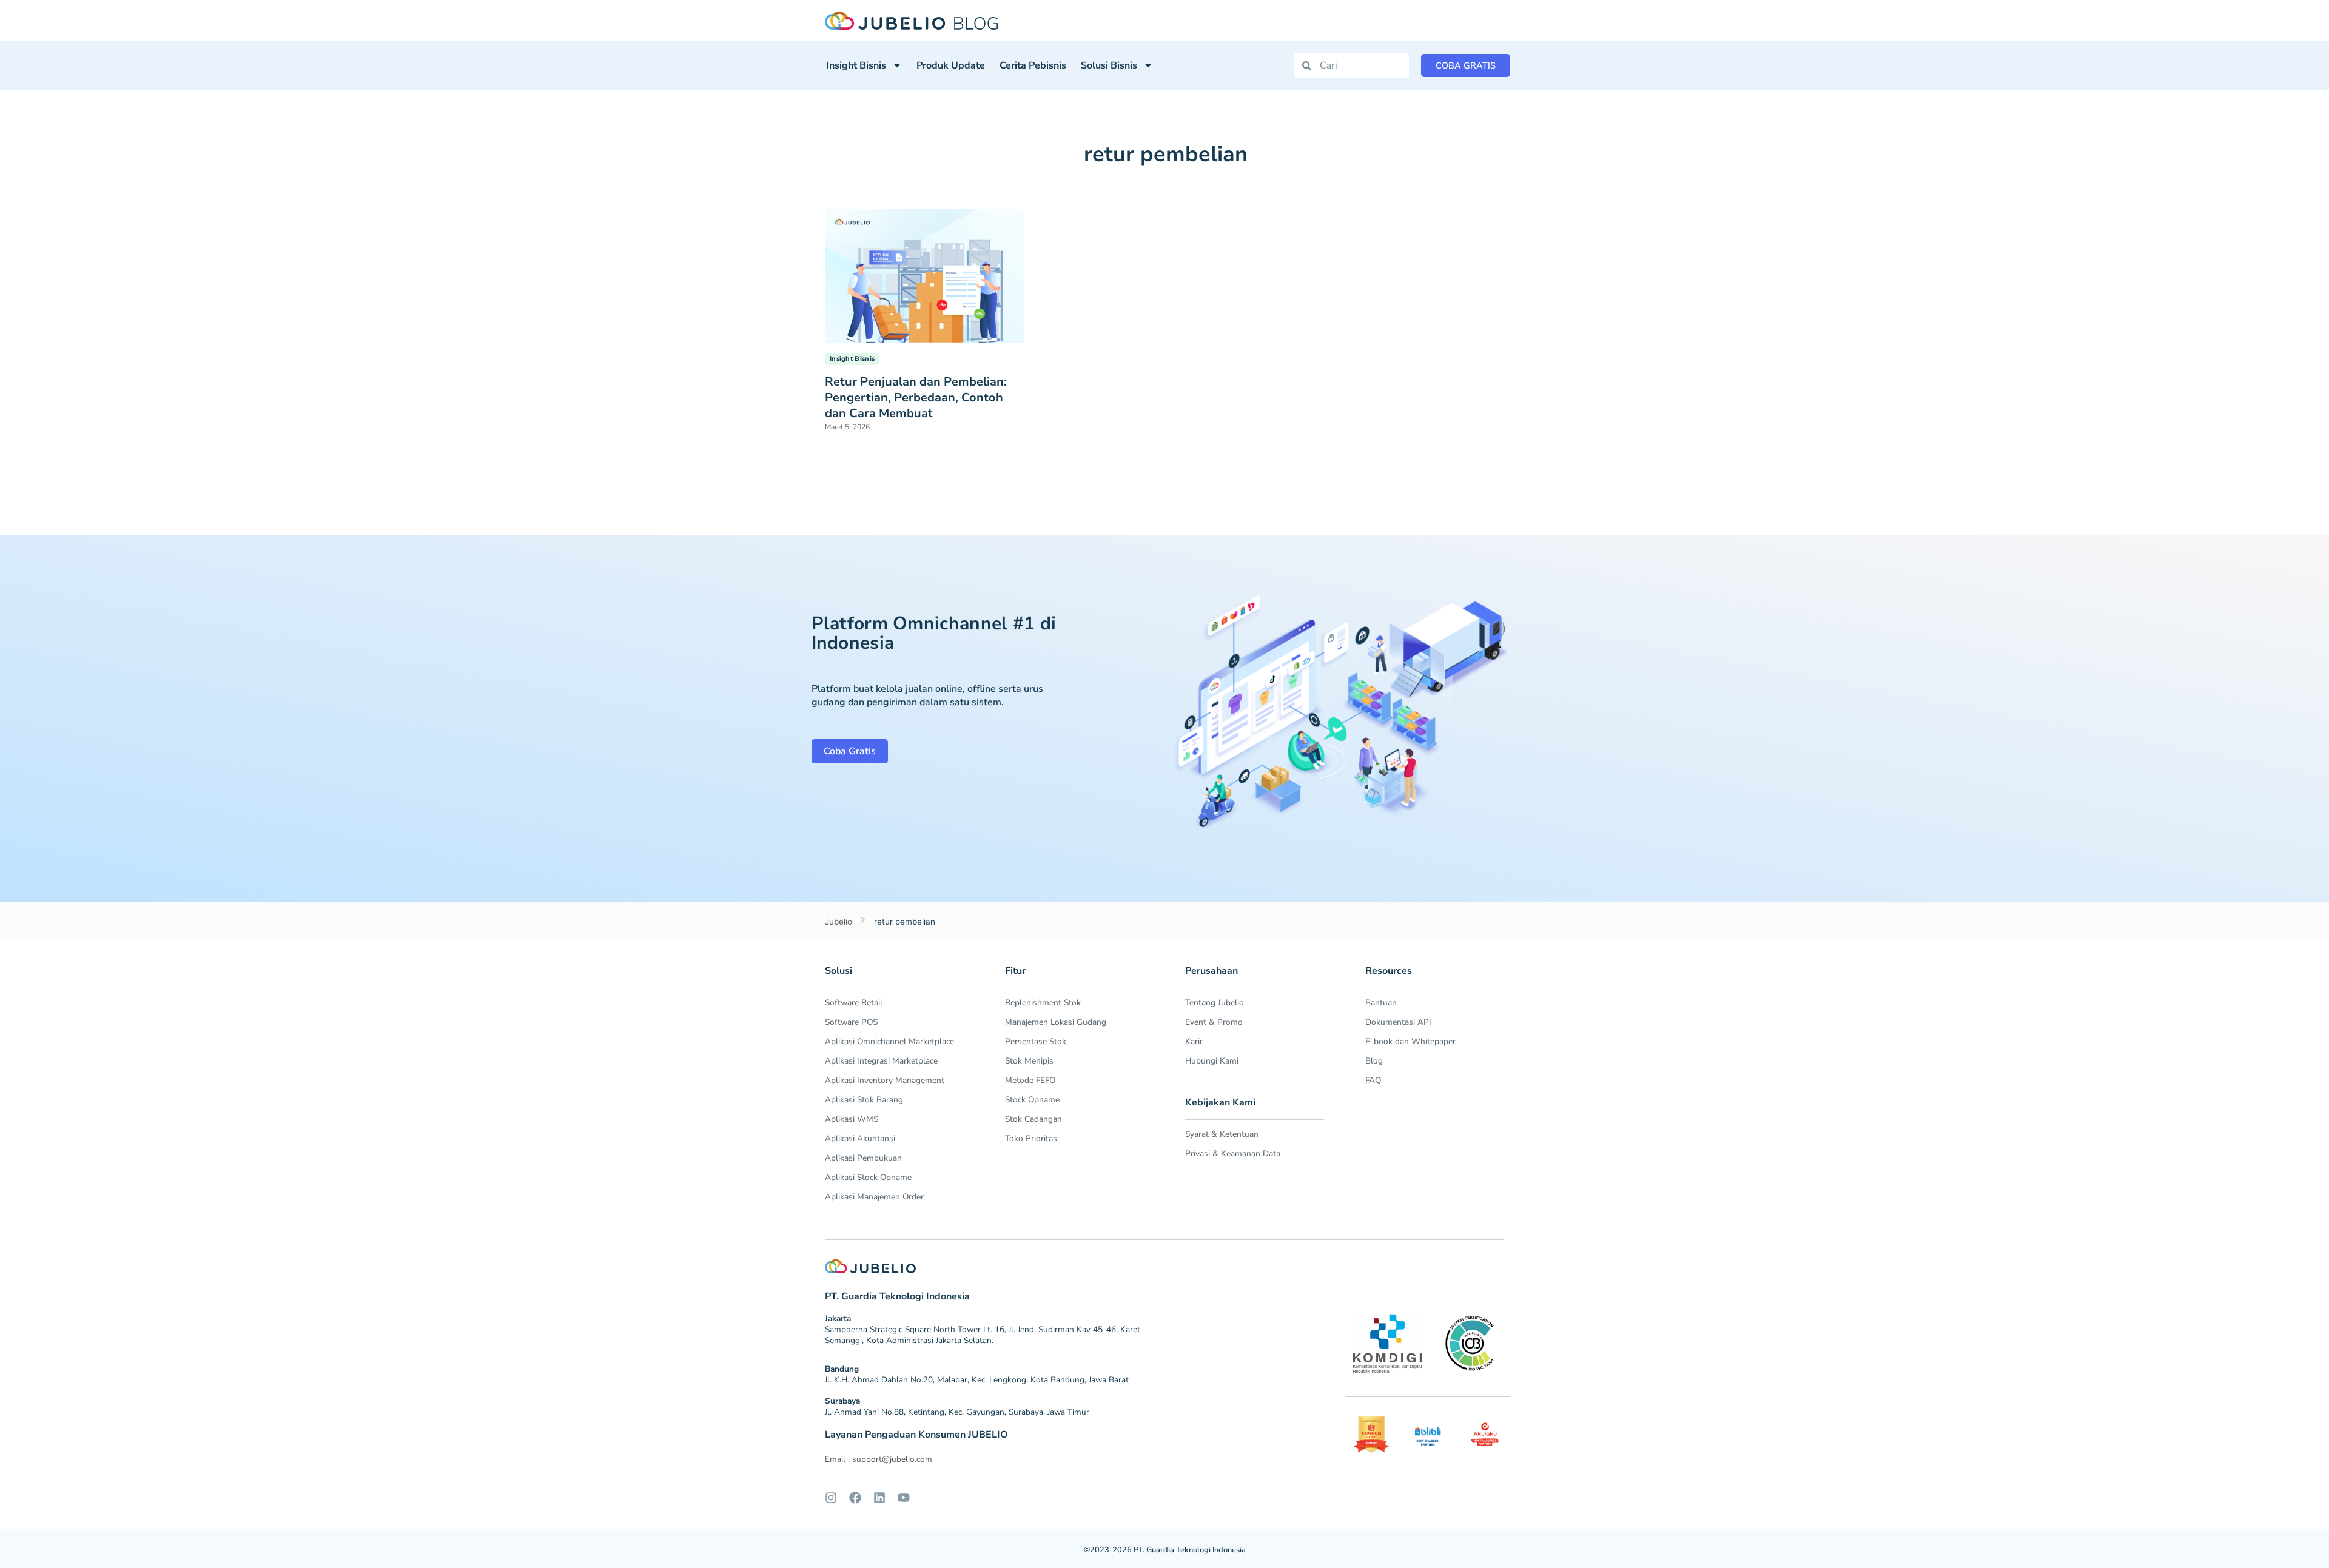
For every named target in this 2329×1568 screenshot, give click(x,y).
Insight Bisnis (856, 65)
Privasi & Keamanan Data (1233, 1154)
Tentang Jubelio (1215, 1003)
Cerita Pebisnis (1033, 65)
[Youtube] (904, 1498)
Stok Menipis (1029, 1061)
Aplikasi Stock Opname (868, 1177)
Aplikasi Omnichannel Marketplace (889, 1041)
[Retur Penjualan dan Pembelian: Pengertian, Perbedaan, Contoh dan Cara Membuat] (925, 275)
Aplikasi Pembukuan (863, 1158)
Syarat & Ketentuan (1222, 1134)
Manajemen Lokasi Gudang (1056, 1022)
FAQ (1373, 1080)
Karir (1194, 1041)
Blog (1374, 1061)
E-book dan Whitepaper (1410, 1041)
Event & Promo (1214, 1022)
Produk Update (951, 65)
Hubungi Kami (1212, 1061)
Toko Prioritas (1031, 1138)
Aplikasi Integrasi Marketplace (881, 1061)
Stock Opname (1032, 1100)
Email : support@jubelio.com (879, 1459)
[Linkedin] (879, 1498)
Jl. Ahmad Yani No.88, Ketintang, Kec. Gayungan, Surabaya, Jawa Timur (957, 1412)
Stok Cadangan (1033, 1119)
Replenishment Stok (1043, 1003)
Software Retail (854, 1003)
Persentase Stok (1036, 1041)
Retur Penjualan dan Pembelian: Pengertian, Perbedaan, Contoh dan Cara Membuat (916, 397)
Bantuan (1381, 1003)
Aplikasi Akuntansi (860, 1138)
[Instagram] (831, 1498)
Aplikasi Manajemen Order (874, 1197)
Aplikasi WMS (852, 1119)
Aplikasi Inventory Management (885, 1080)
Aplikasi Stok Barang (864, 1100)
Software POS (851, 1022)
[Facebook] (855, 1498)
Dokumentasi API (1398, 1022)
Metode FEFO (1030, 1080)
